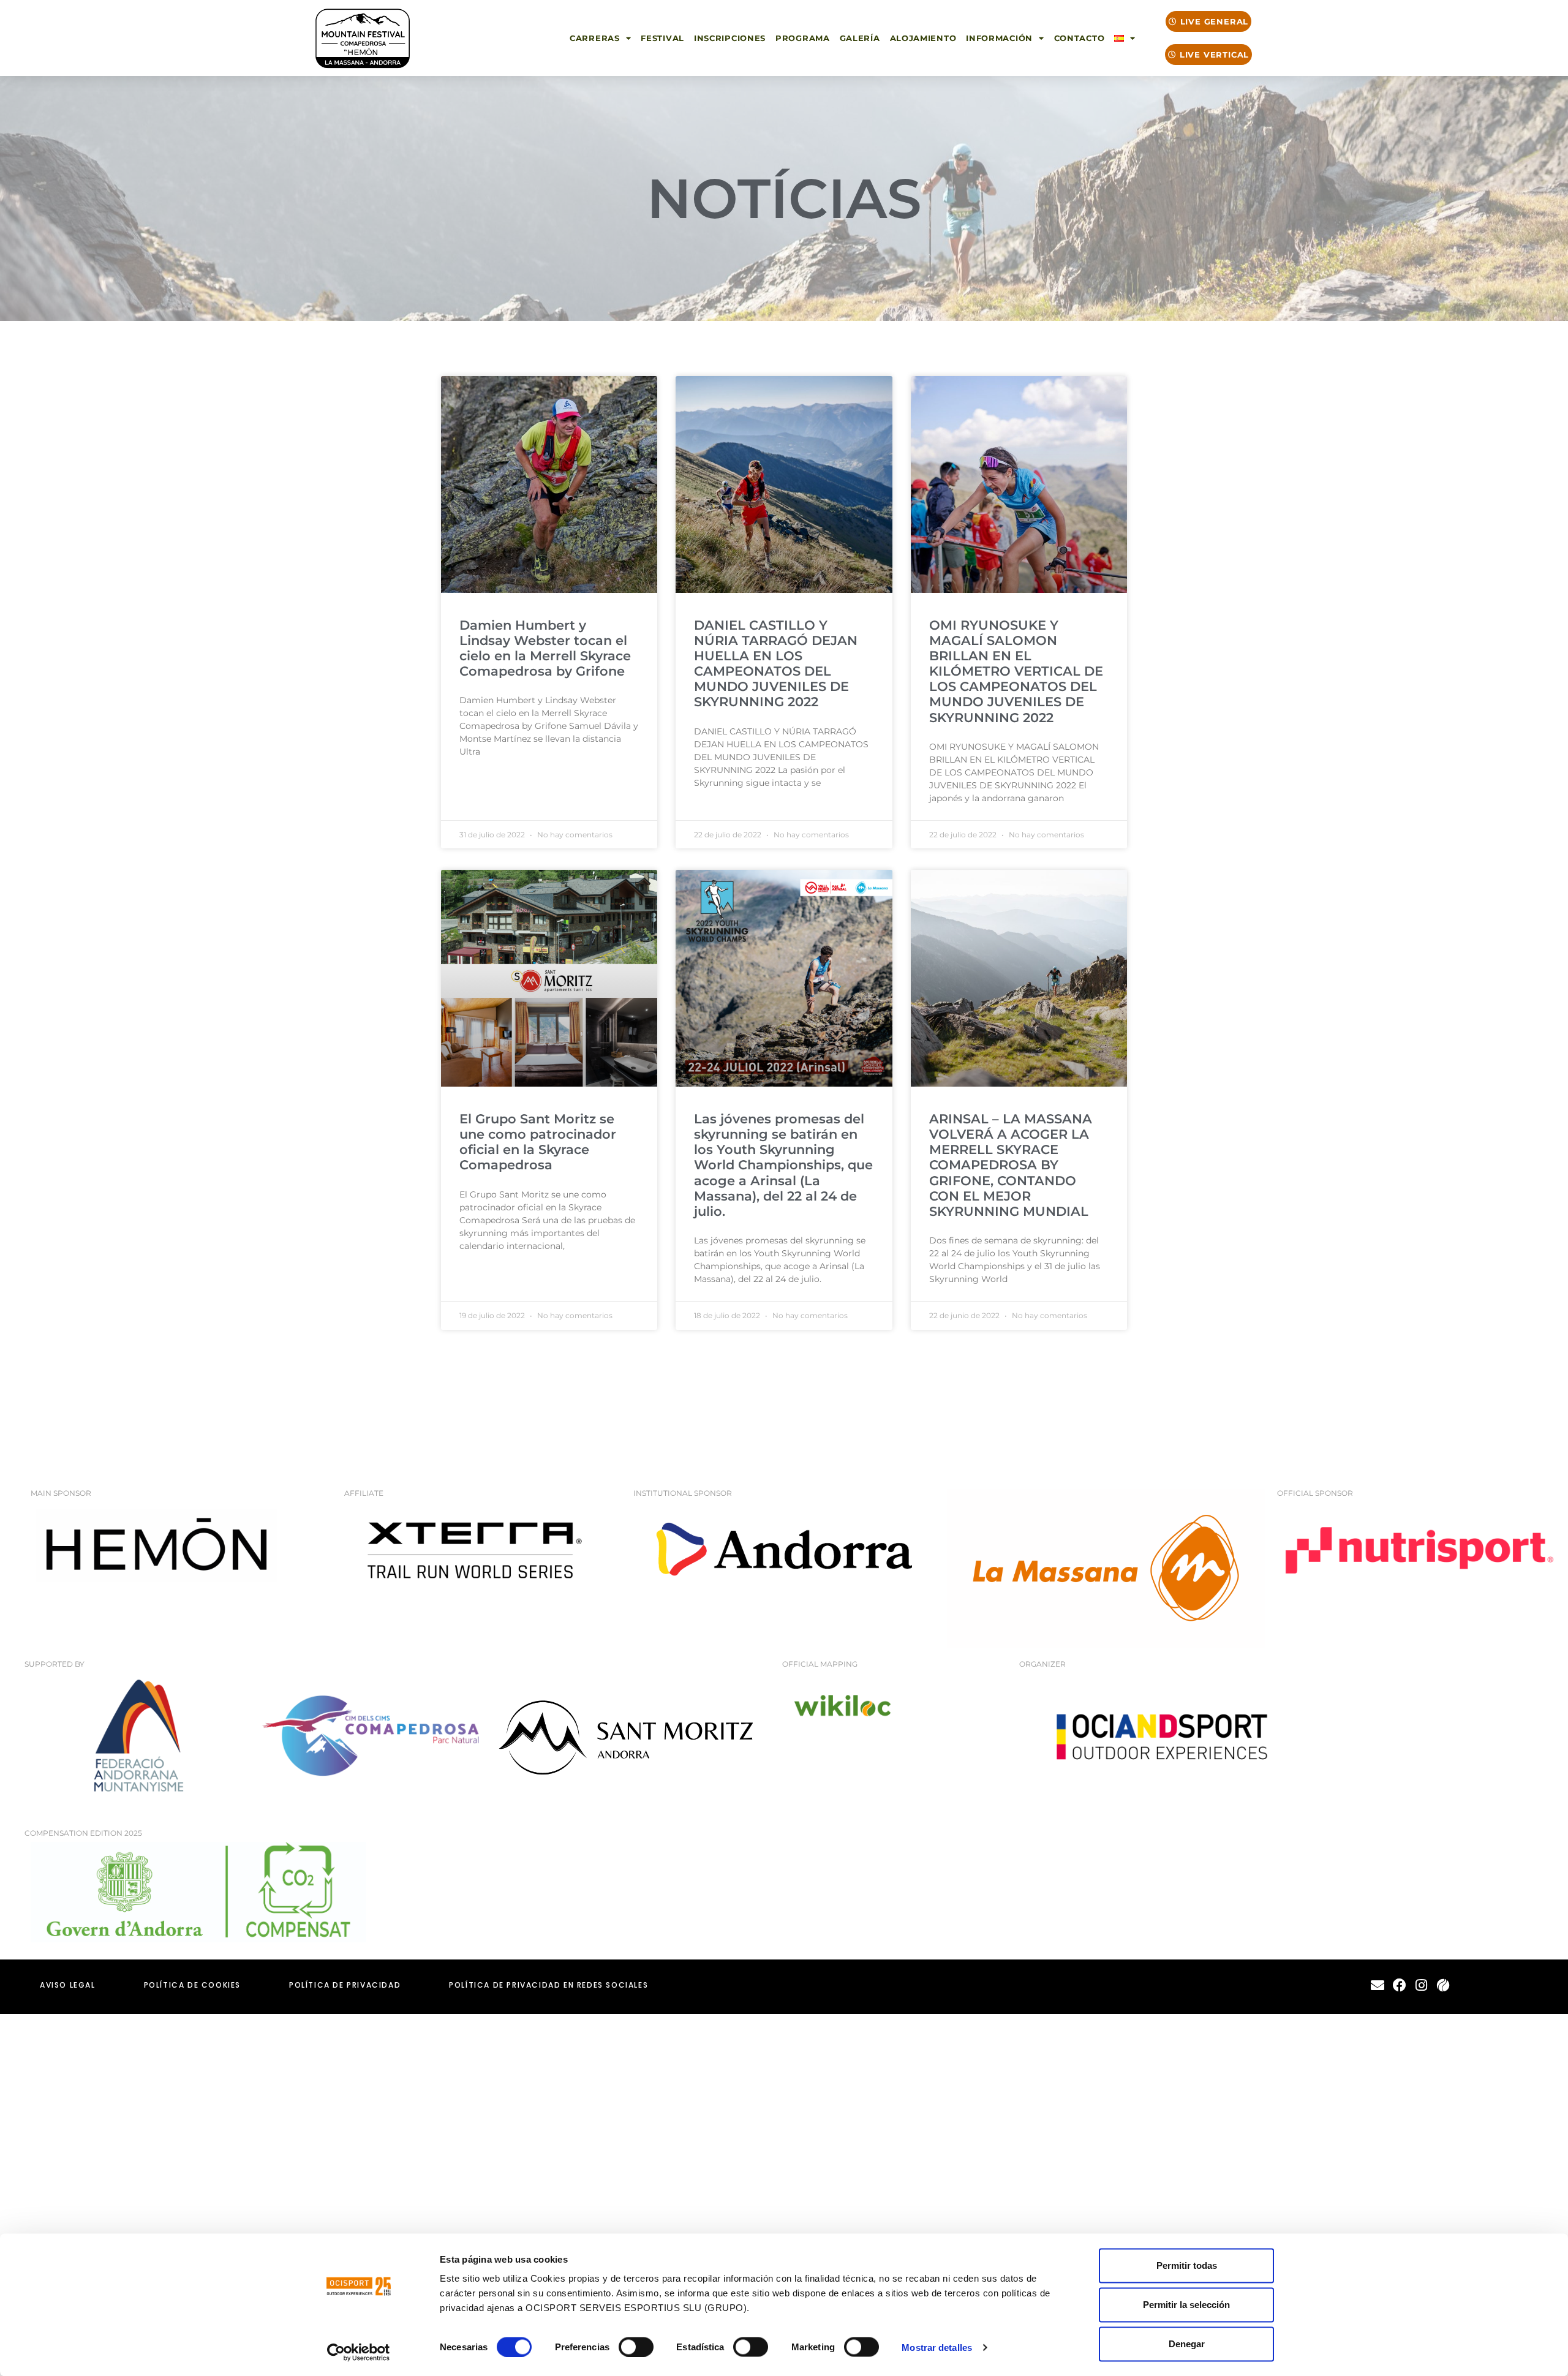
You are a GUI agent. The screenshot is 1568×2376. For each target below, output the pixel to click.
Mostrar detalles (937, 2347)
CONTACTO (1080, 38)
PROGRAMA (803, 38)
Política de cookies (192, 1985)
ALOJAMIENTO (923, 38)
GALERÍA (860, 38)
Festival (662, 38)
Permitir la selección (1186, 2305)
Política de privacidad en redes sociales (548, 1985)
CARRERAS (595, 38)
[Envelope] (1378, 1986)
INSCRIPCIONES (730, 38)
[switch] (636, 2347)
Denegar (1187, 2344)
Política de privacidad (345, 1985)
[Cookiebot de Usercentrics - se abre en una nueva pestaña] (359, 2352)
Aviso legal (68, 1985)
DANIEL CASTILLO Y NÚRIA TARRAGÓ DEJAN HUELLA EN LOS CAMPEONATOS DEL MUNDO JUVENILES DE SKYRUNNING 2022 (776, 664)
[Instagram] (1421, 1986)
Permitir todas (1187, 2265)
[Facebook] (1399, 1986)
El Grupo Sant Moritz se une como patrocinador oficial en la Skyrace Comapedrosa (538, 1142)
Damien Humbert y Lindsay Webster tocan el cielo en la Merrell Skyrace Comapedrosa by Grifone (545, 648)
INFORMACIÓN (999, 38)
